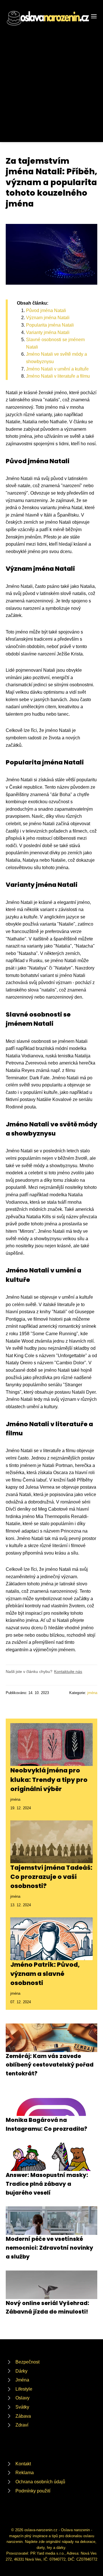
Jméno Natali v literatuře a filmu (58, 376)
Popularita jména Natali (50, 325)
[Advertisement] (51, 81)
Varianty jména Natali (48, 332)
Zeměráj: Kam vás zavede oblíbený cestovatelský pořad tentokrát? (50, 2065)
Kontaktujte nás (68, 1672)
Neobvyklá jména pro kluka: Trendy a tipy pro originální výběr (49, 1780)
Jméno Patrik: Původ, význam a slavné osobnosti (45, 1974)
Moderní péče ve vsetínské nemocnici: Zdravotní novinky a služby (49, 2248)
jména (92, 1693)
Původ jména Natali (46, 310)
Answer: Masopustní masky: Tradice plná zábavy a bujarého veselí (47, 2184)
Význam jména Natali (48, 318)
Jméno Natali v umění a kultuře (57, 369)
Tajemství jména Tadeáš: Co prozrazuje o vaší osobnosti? (51, 1877)
